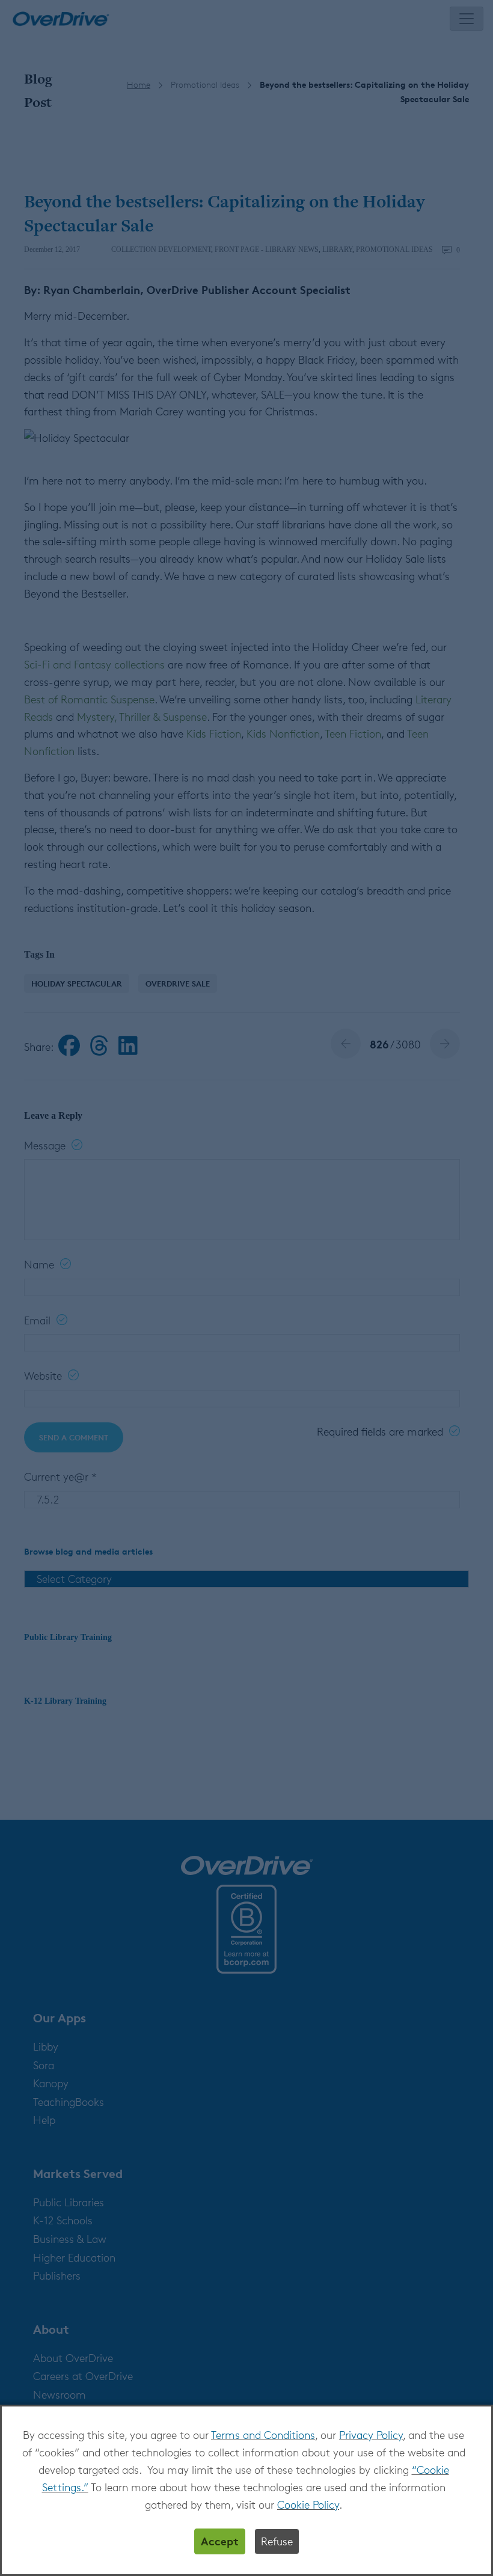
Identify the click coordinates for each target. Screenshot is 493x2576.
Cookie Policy (308, 2504)
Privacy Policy (371, 2435)
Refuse (277, 2541)
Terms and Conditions (263, 2435)
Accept (220, 2541)
